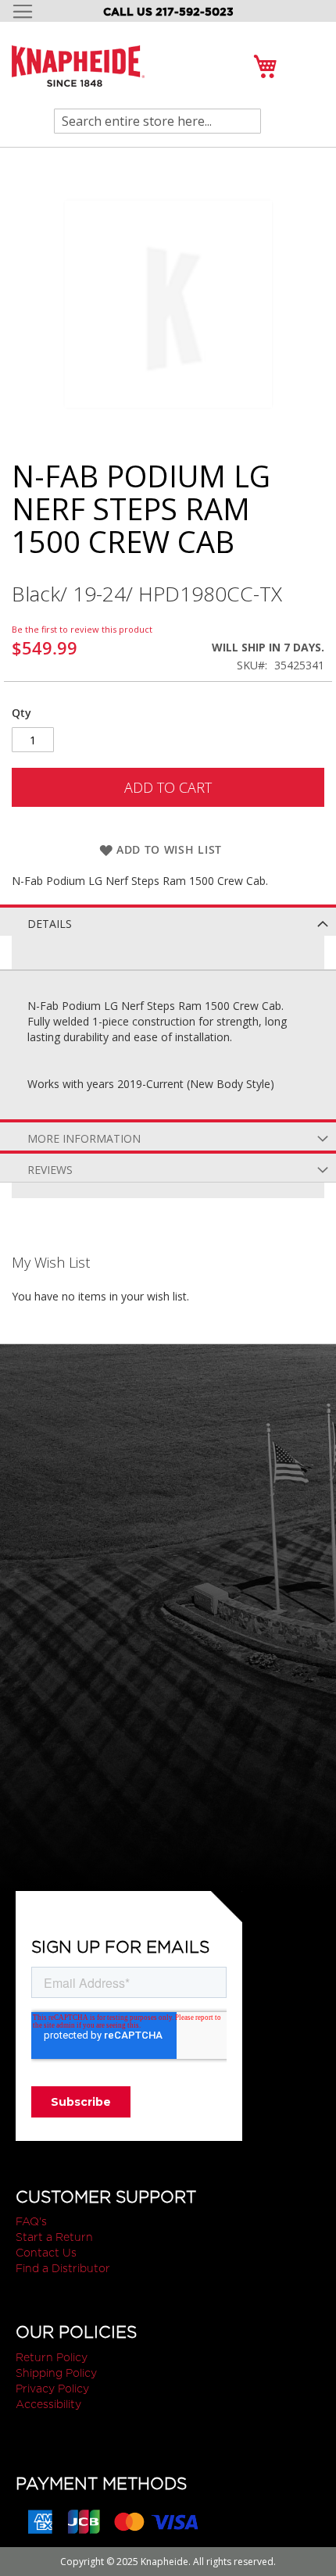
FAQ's (31, 2221)
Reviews (50, 1170)
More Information (84, 1138)
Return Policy (52, 2357)
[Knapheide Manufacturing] (78, 75)
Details (50, 924)
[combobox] (157, 121)
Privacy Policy (52, 2389)
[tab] (168, 920)
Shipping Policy (56, 2373)
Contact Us (46, 2253)
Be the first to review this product (82, 629)
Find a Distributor (63, 2268)
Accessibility (48, 2404)
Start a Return (54, 2237)
